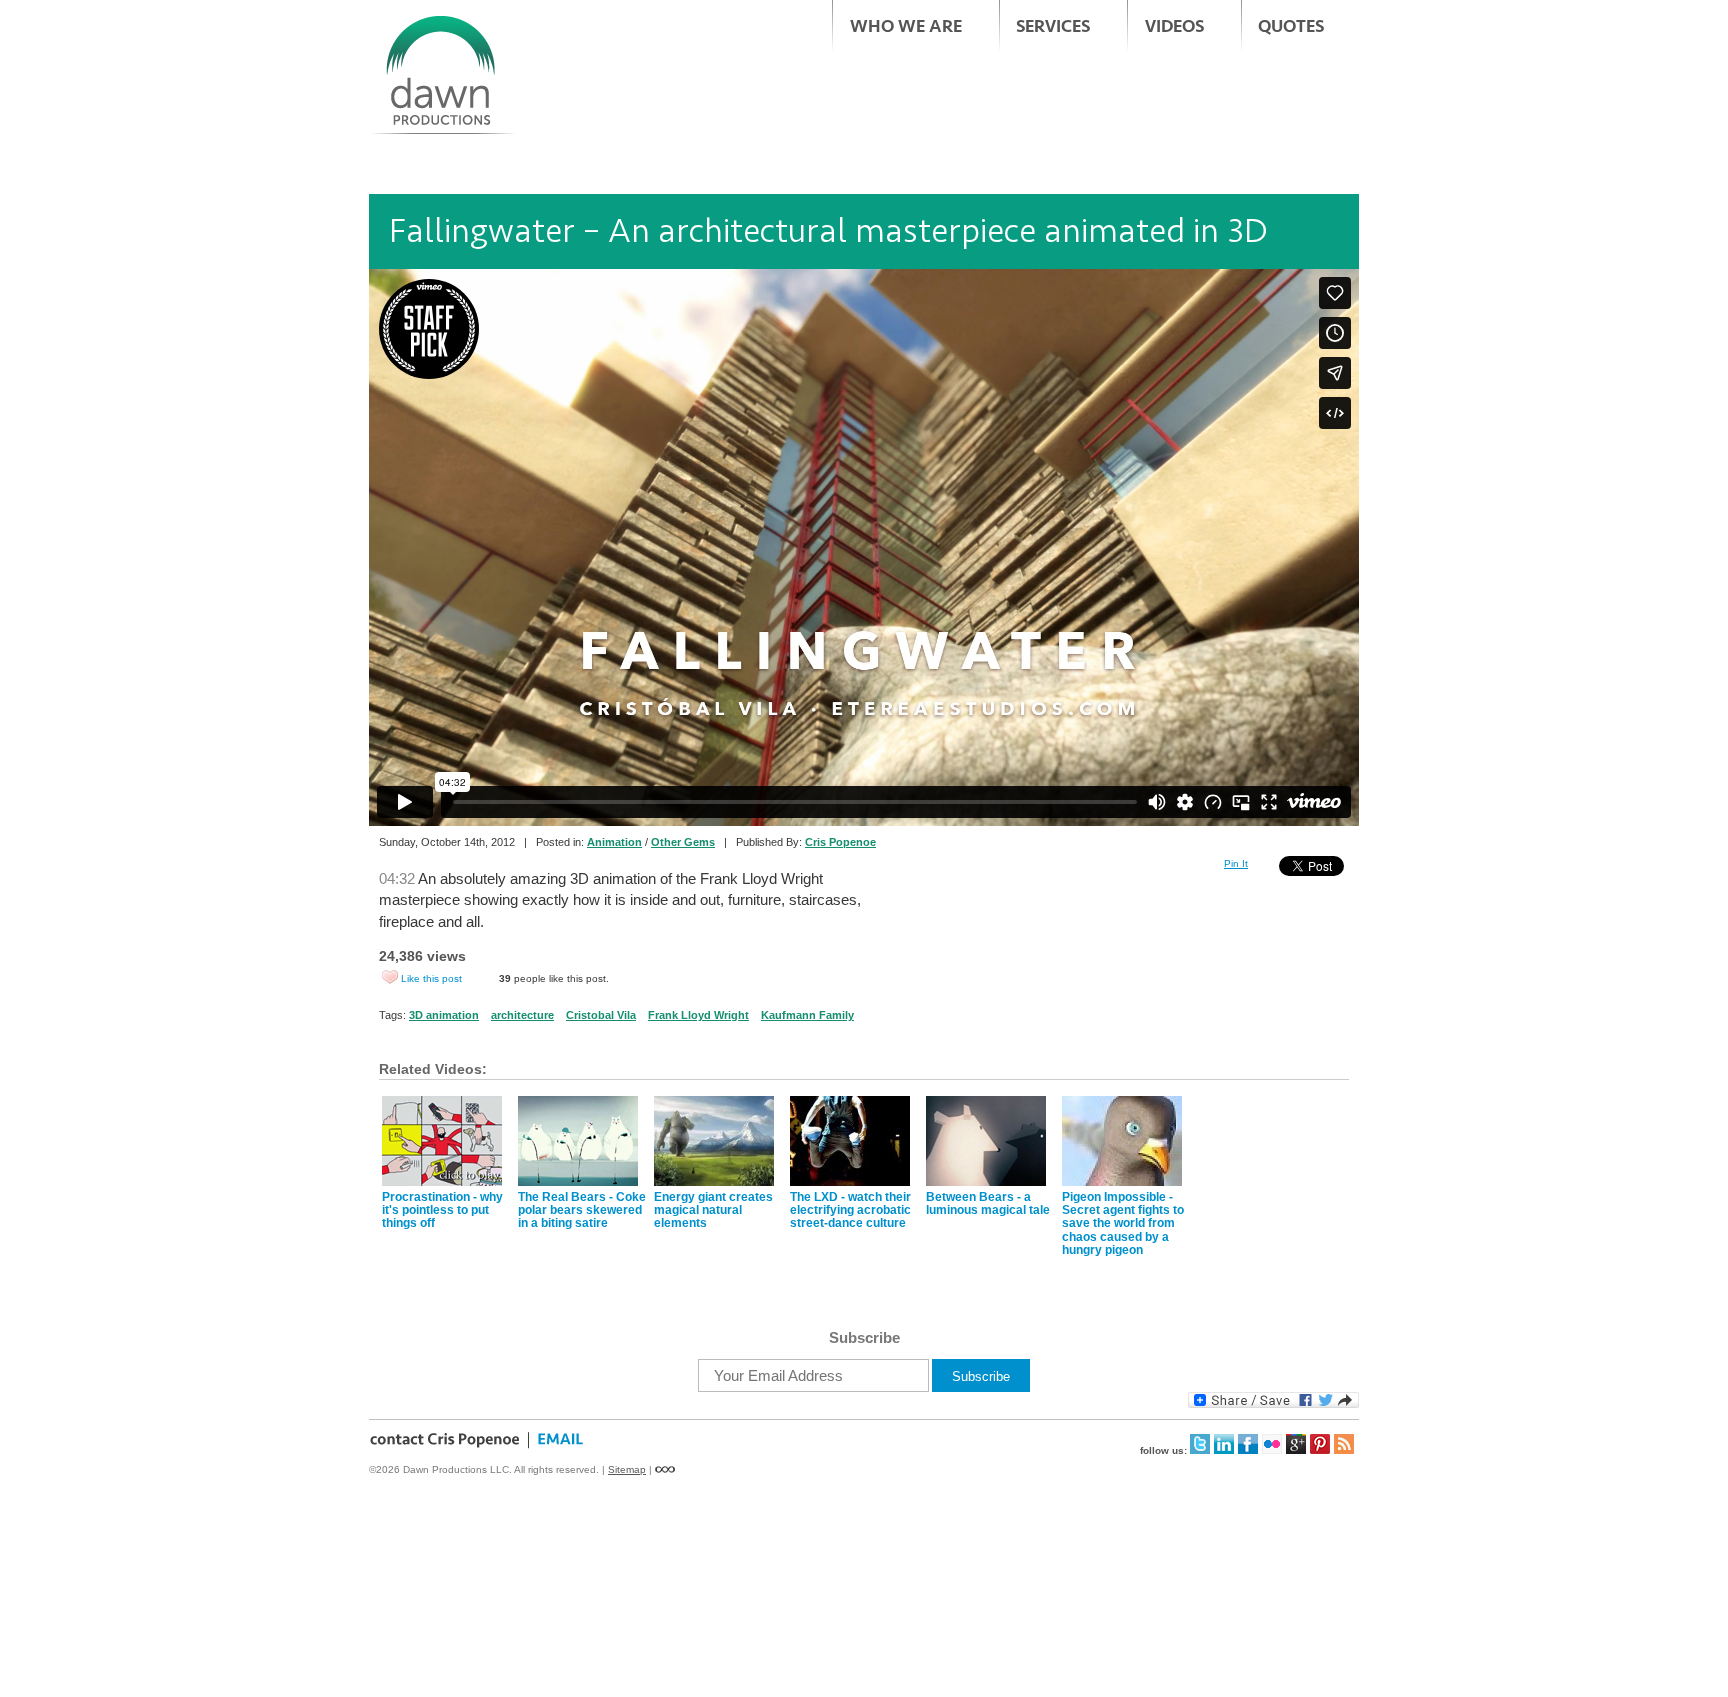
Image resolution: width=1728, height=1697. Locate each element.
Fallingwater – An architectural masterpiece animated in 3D (828, 231)
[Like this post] (390, 977)
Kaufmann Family (807, 1015)
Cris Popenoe (840, 842)
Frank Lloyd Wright (698, 1015)
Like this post (431, 978)
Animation (614, 842)
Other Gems (683, 842)
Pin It (1236, 863)
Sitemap (627, 1469)
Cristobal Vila (601, 1015)
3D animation (444, 1015)
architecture (522, 1015)
